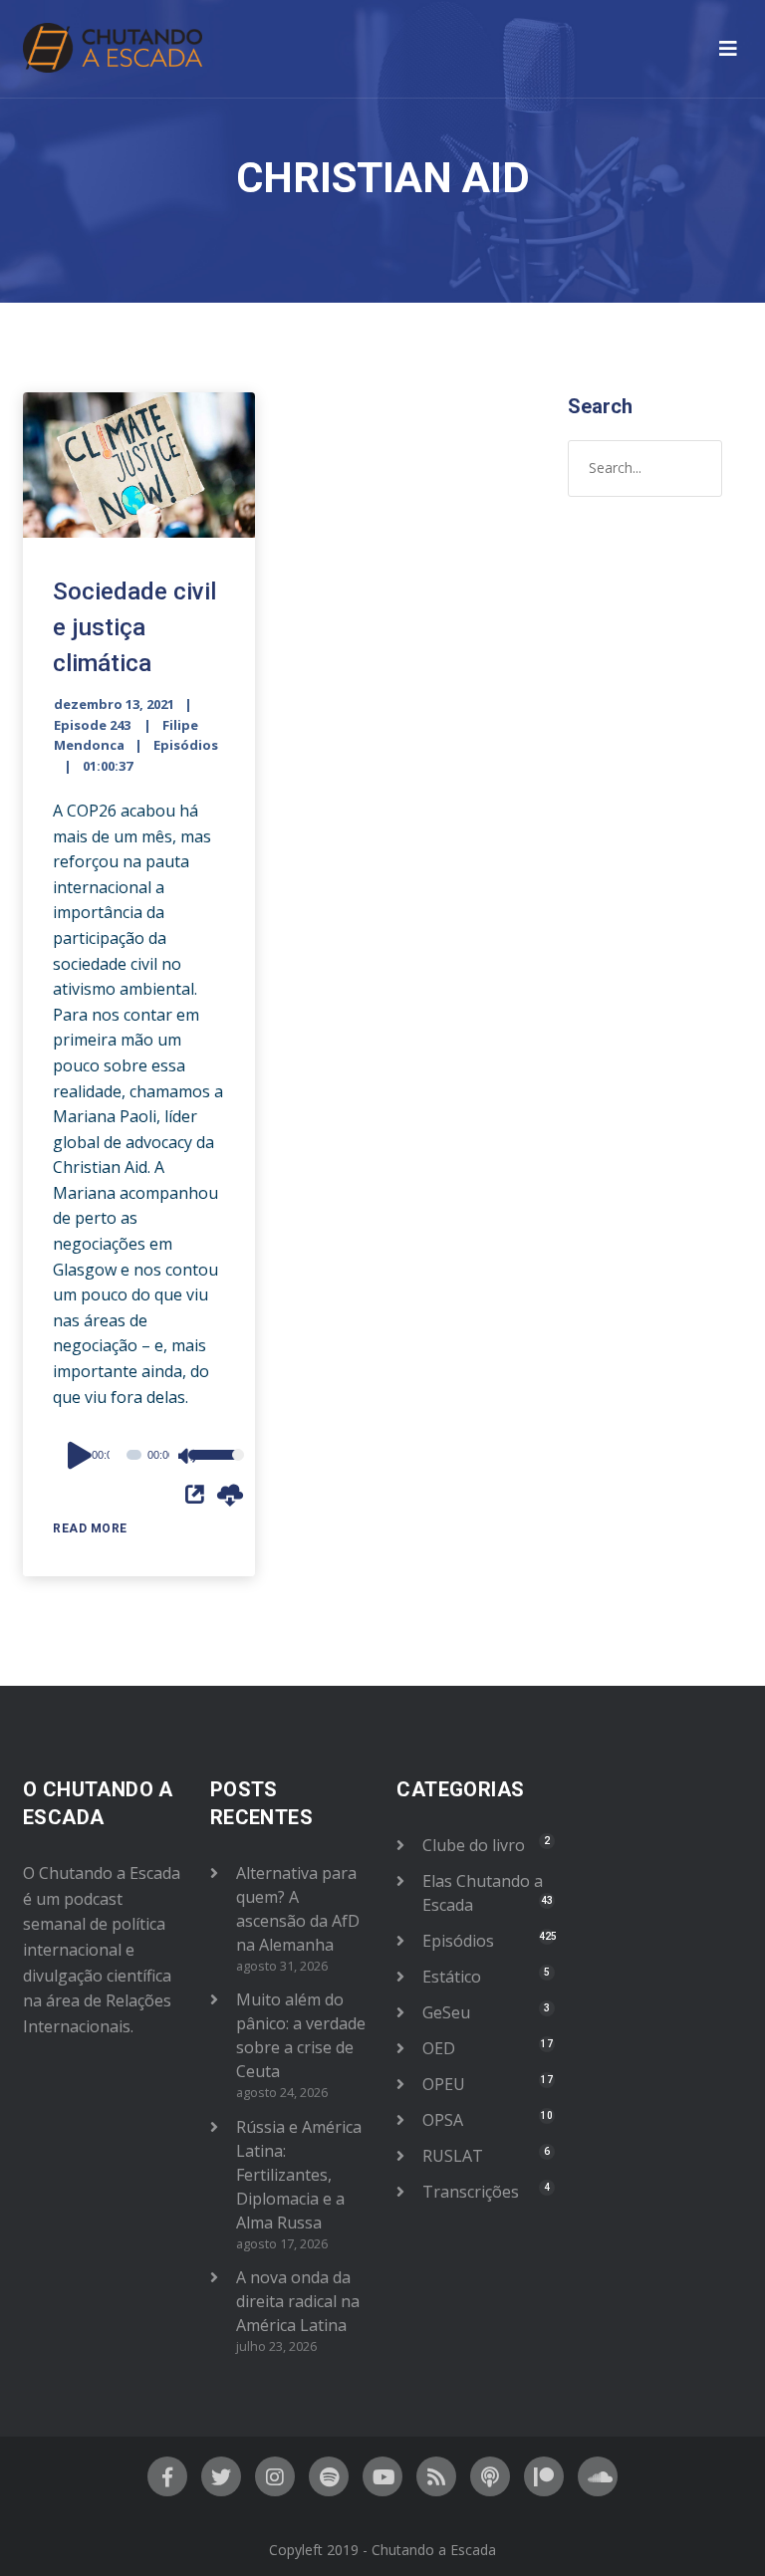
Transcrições (471, 2192)
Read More (90, 1528)
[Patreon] (544, 2476)
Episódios (186, 745)
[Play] (83, 1455)
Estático (452, 1977)
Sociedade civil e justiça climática (134, 627)
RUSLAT (453, 2156)
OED (439, 2048)
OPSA (443, 2120)
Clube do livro (474, 1845)
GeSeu (446, 2012)
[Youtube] (382, 2476)
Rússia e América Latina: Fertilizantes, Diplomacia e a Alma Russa (299, 2175)
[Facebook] (167, 2476)
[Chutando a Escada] (113, 49)
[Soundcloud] (598, 2476)
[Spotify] (329, 2476)
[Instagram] (275, 2476)
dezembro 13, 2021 (114, 704)
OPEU (444, 2084)
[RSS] (436, 2476)
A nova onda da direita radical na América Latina (298, 2301)
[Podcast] (490, 2476)
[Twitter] (221, 2476)
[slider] (201, 1468)
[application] (139, 1455)
